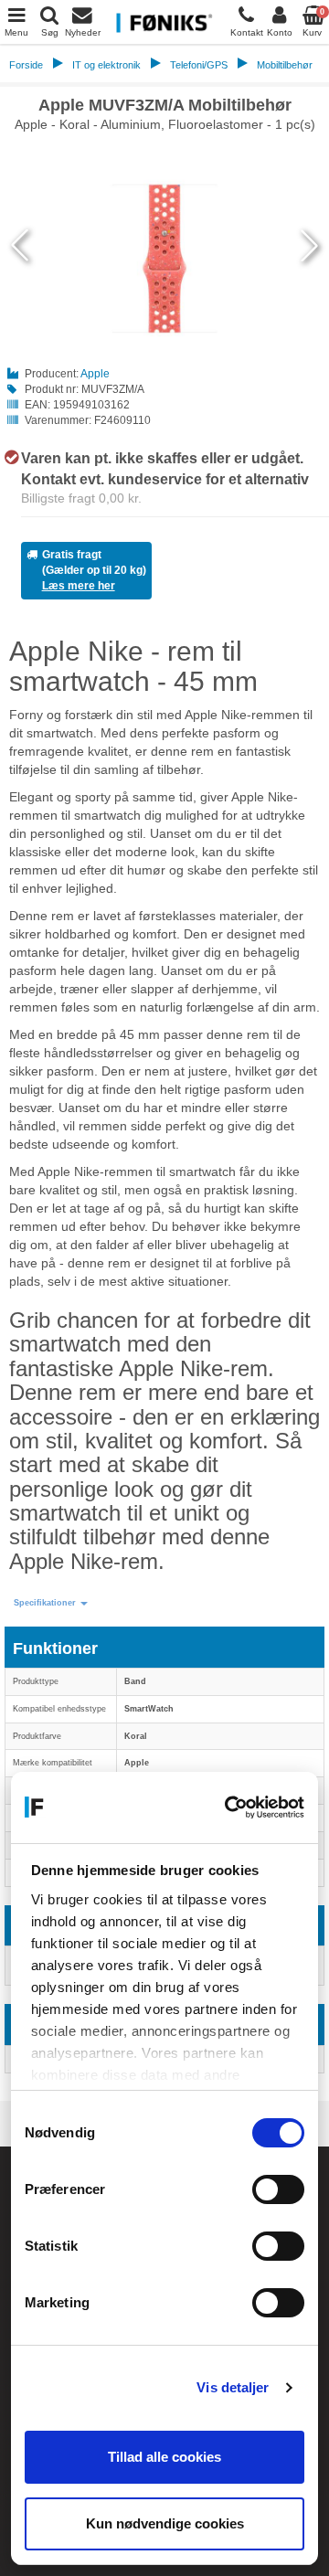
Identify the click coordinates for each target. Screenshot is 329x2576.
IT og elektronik (106, 65)
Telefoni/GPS (199, 65)
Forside (26, 65)
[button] (51, 1603)
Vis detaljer (233, 2387)
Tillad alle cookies (164, 2457)
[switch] (278, 2189)
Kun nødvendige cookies (165, 2523)
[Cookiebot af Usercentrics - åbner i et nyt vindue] (230, 1807)
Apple (95, 374)
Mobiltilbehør (285, 65)
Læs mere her (79, 586)
